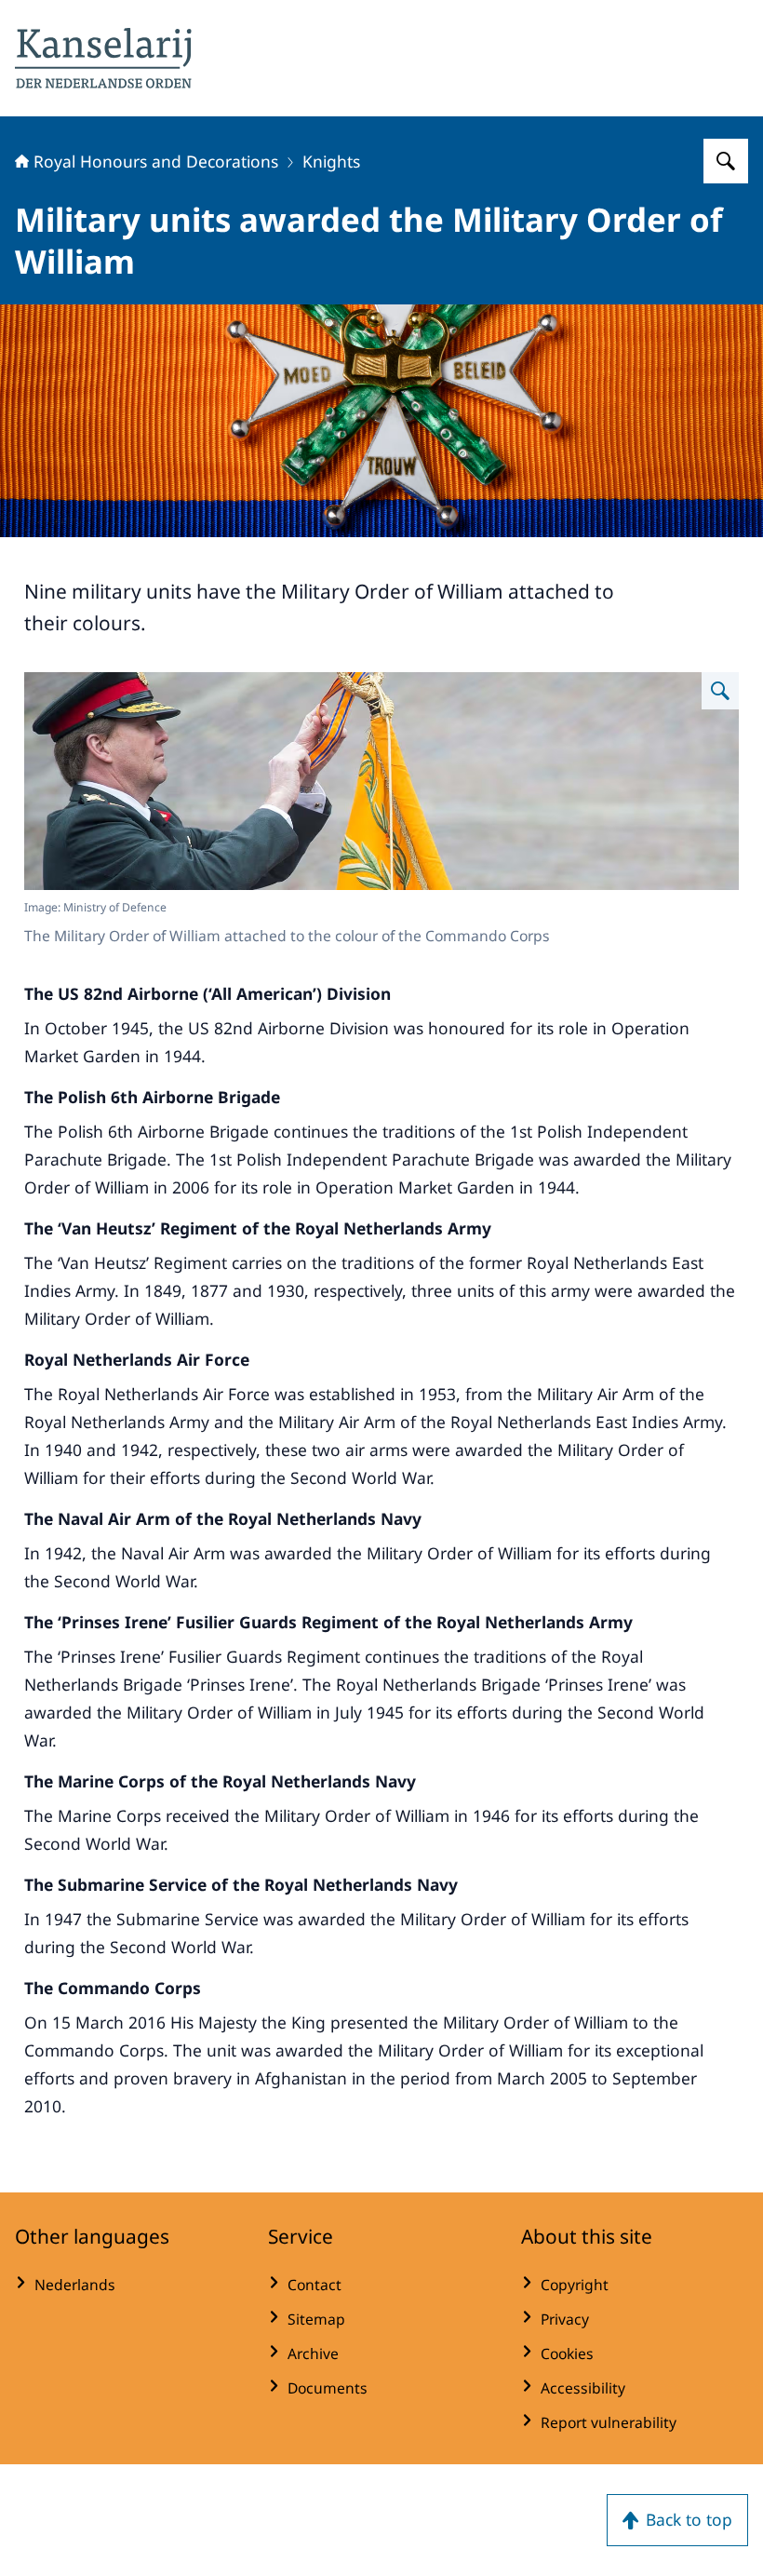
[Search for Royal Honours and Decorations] (726, 161)
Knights (331, 161)
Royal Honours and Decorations (156, 161)
